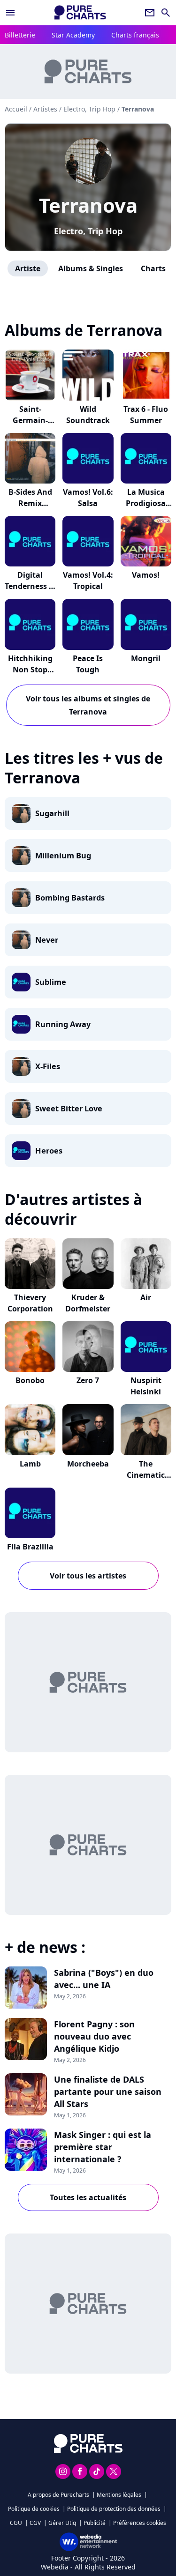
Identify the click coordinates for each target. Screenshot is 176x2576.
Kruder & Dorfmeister (88, 1303)
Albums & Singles (91, 268)
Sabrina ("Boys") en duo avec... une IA (104, 1979)
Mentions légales (119, 2495)
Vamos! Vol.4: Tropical (88, 581)
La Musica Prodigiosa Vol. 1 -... (146, 503)
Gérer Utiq (62, 2523)
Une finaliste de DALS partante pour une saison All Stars (108, 2092)
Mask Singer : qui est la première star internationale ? (103, 2147)
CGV (35, 2523)
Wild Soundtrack (88, 415)
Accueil (16, 109)
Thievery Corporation (30, 1303)
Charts (153, 268)
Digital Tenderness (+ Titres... (30, 586)
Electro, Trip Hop (88, 231)
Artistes (45, 109)
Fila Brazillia (30, 1547)
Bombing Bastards (70, 898)
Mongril (146, 658)
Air (146, 1297)
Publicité (95, 2523)
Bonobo (30, 1380)
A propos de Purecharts (58, 2495)
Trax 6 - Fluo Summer (146, 415)
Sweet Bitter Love (69, 1109)
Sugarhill (52, 813)
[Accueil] (80, 12)
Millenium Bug (63, 856)
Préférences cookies (140, 2523)
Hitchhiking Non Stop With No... (30, 670)
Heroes (49, 1151)
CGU (16, 2523)
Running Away (63, 1024)
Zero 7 (88, 1380)
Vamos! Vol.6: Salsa (88, 498)
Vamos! (146, 575)
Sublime (51, 982)
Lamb (30, 1464)
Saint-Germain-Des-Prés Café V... (30, 426)
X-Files (48, 1066)
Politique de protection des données (114, 2509)
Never (47, 940)
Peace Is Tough (88, 664)
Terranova (88, 205)
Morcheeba (88, 1464)
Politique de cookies (34, 2509)
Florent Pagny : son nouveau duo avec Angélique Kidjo (94, 2036)
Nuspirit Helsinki (146, 1386)
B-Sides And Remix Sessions (30, 503)
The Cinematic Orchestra (146, 1475)
